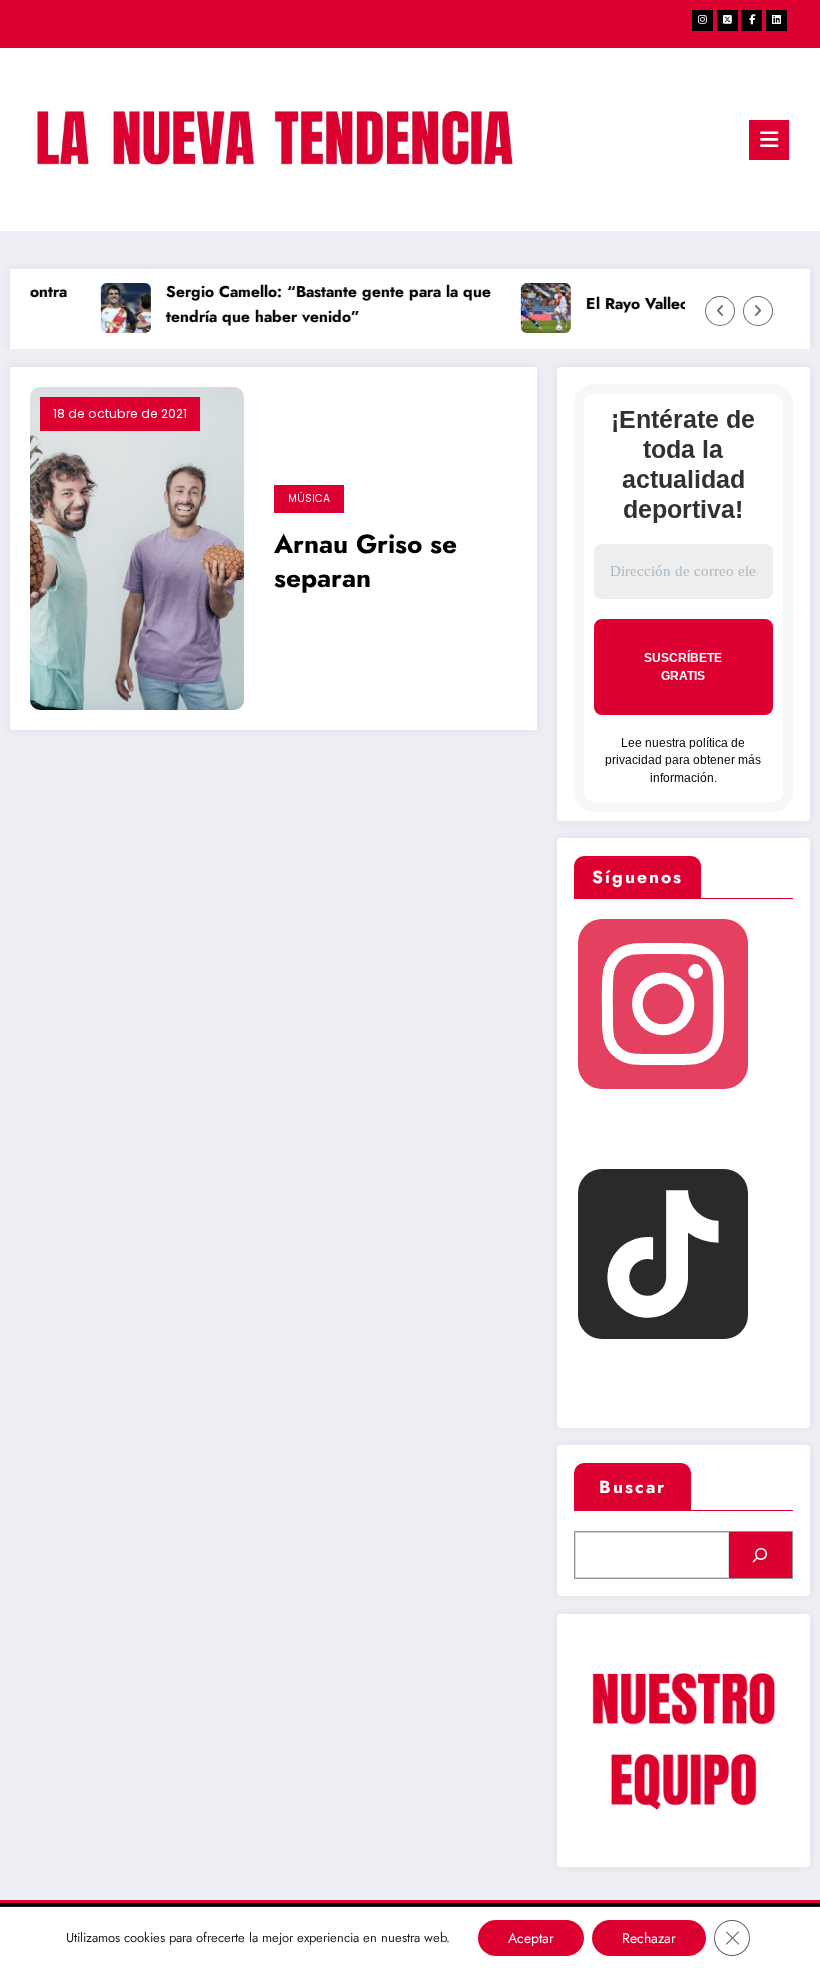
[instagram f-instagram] (702, 20)
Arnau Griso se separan (365, 562)
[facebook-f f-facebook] (751, 20)
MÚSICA (309, 498)
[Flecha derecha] (758, 311)
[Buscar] (760, 1555)
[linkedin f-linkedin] (776, 20)
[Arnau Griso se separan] (137, 546)
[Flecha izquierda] (720, 311)
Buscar (632, 1487)
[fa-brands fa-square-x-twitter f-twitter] (727, 20)
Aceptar (531, 1938)
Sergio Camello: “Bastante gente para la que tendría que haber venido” (320, 304)
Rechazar (649, 1938)
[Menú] (769, 140)
